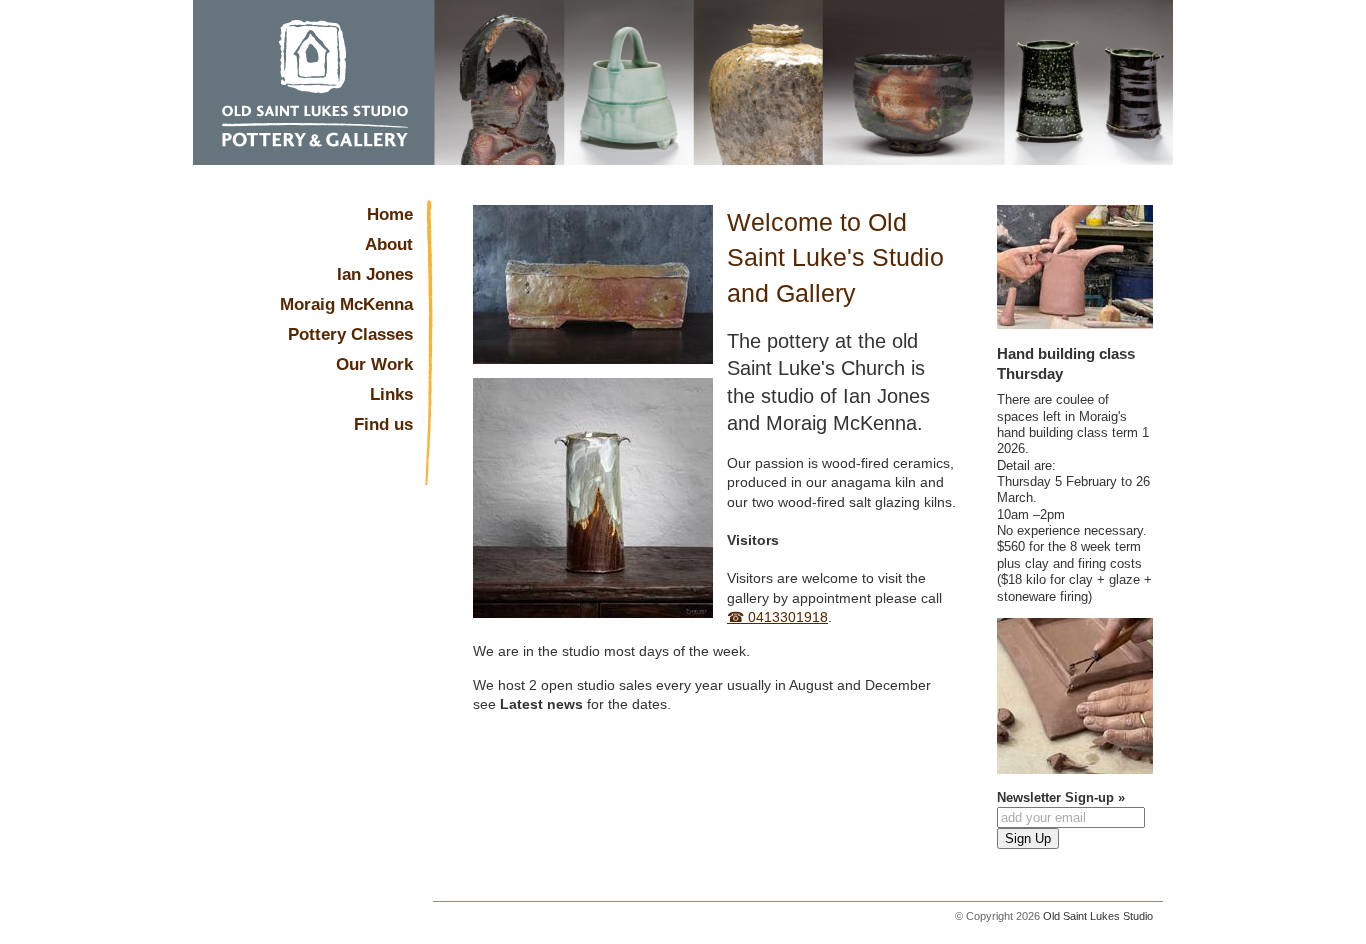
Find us (383, 424)
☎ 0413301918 (777, 617)
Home (390, 214)
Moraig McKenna (346, 304)
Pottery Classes (350, 334)
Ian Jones (375, 274)
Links (391, 394)
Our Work (374, 364)
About (389, 244)
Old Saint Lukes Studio (1098, 916)
